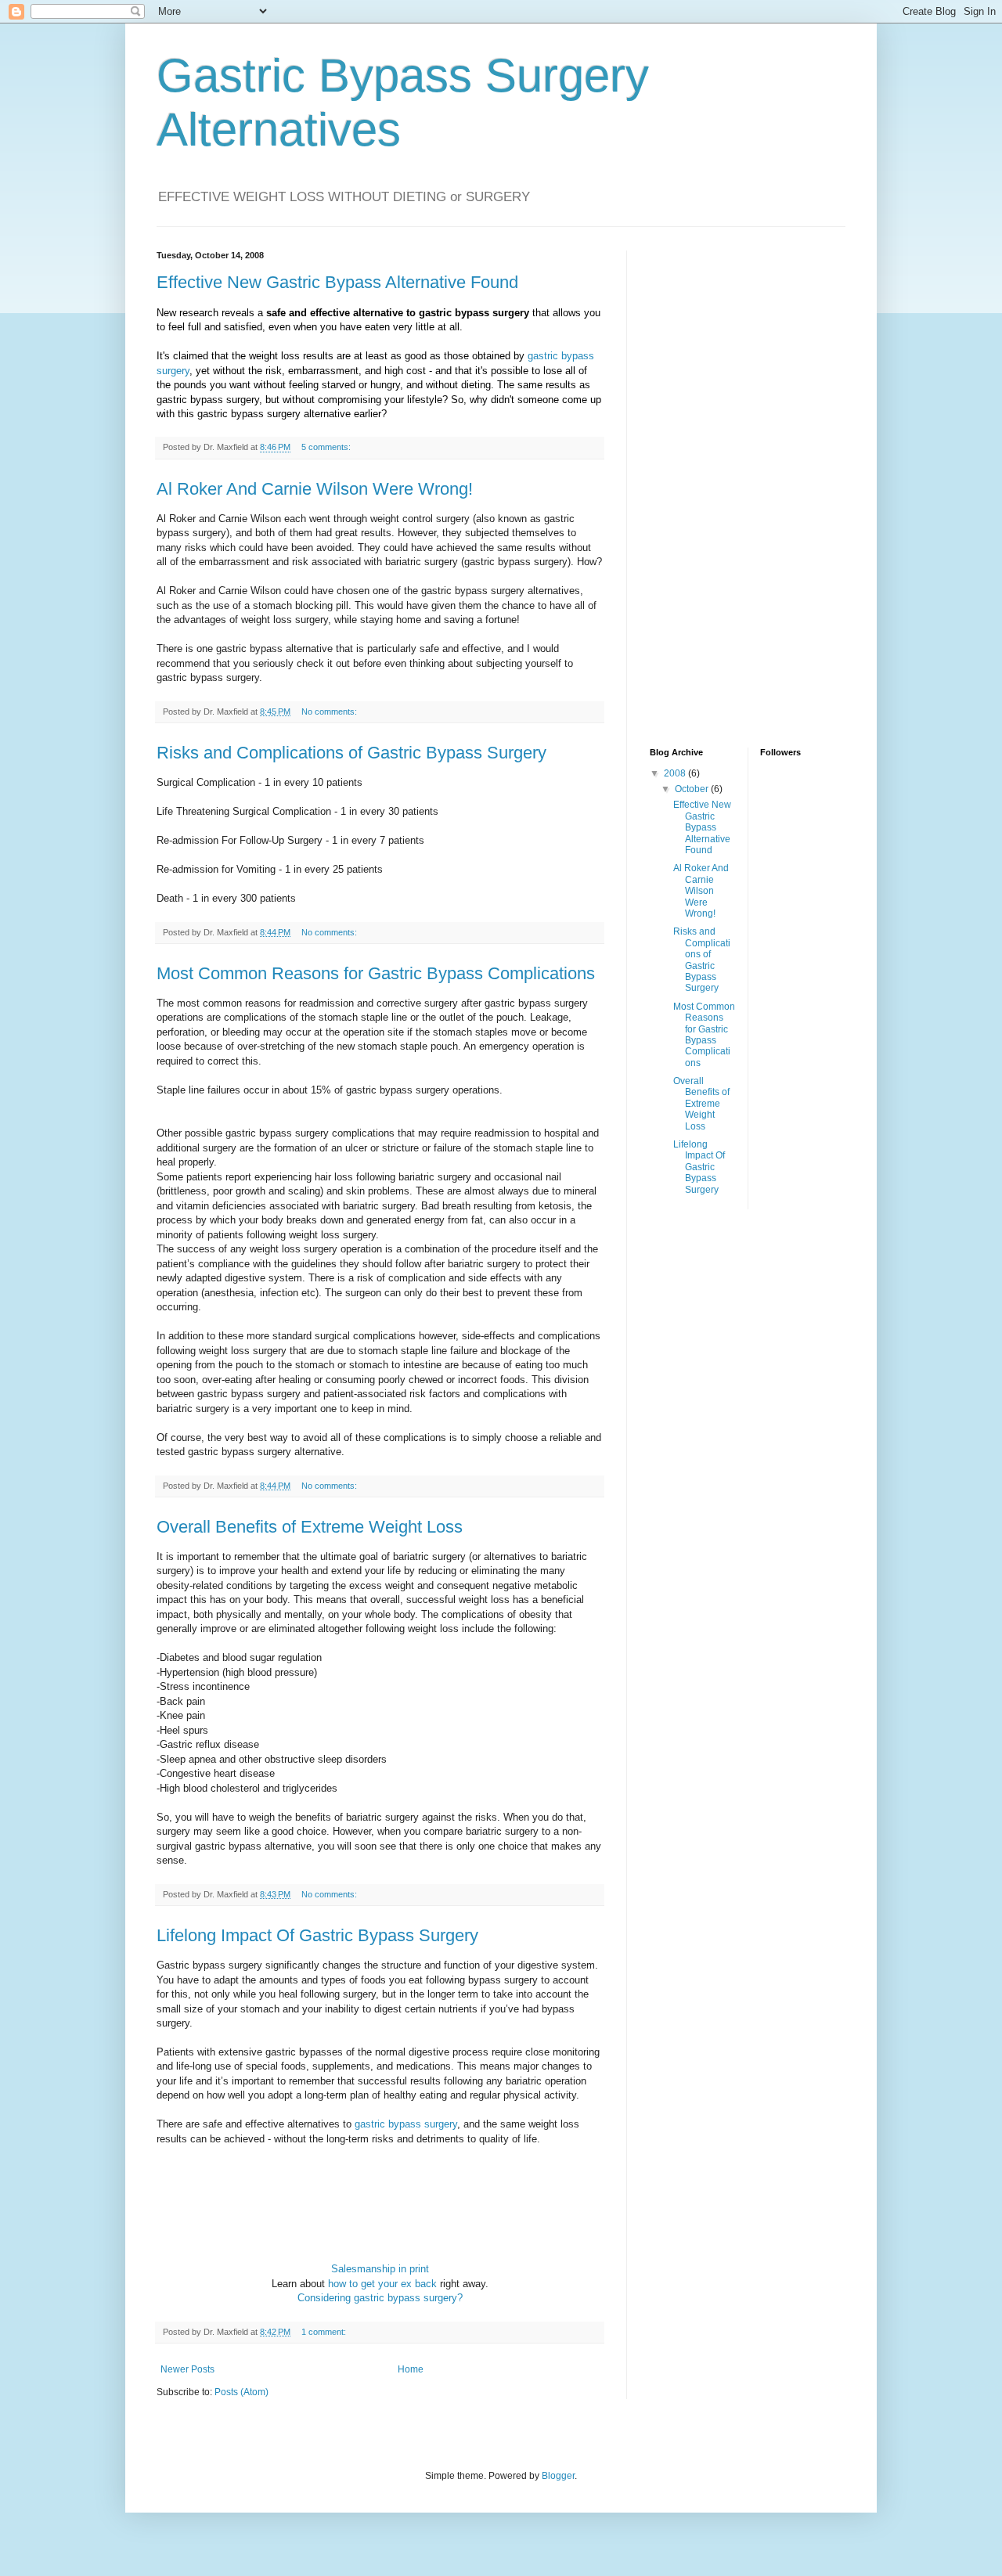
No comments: (330, 712)
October (693, 789)
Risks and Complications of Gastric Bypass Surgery (351, 753)
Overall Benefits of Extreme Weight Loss (310, 1527)
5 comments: (327, 447)
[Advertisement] (712, 485)
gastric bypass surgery (406, 2124)
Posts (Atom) (241, 2392)
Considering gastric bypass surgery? (380, 2298)
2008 (676, 773)
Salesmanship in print (380, 2269)
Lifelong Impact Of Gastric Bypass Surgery (317, 1935)
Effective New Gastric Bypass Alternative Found (337, 282)
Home (411, 2369)
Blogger (558, 2476)
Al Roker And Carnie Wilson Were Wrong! (315, 489)
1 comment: (325, 2332)
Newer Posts (187, 2369)
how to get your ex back (382, 2284)
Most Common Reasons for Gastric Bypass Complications (376, 973)
